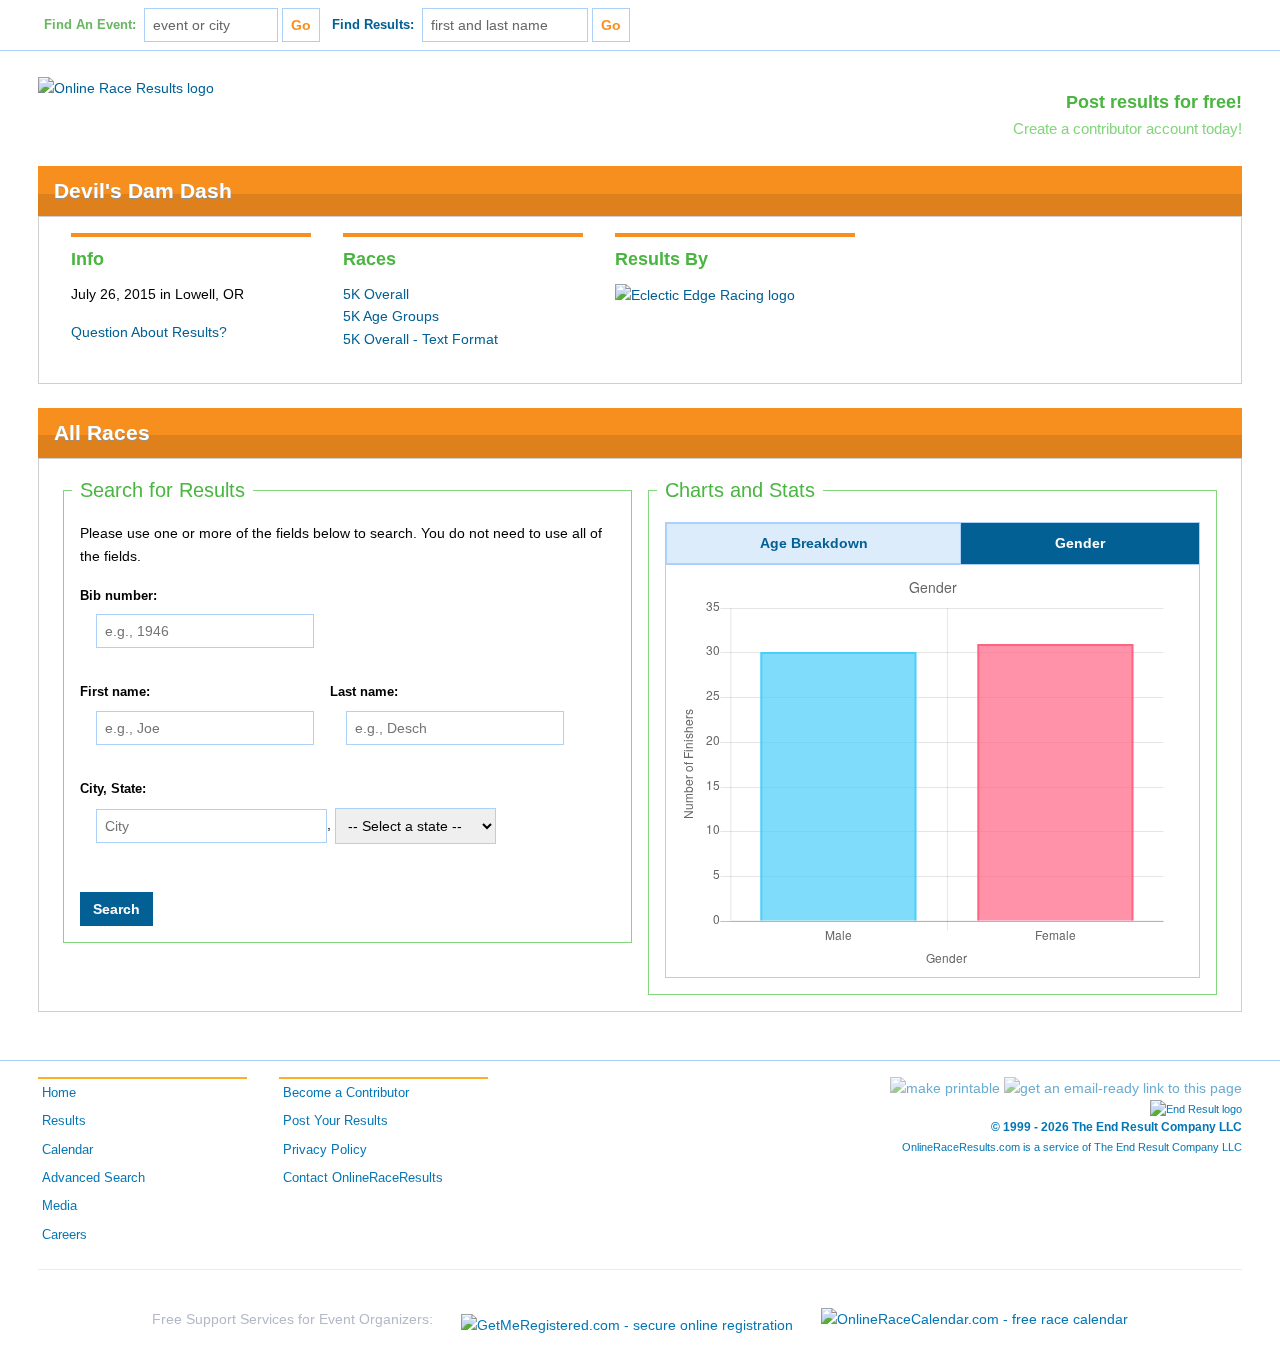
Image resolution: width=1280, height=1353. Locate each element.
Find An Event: (90, 25)
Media (59, 1206)
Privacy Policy (325, 1150)
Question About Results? (149, 332)
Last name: (364, 692)
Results (64, 1121)
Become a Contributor (346, 1093)
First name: (115, 692)
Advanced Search (93, 1178)
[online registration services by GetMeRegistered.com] (627, 1319)
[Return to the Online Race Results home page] (126, 87)
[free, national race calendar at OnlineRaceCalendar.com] (974, 1319)
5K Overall (376, 294)
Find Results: (373, 25)
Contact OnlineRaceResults (363, 1178)
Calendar (67, 1150)
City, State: (113, 789)
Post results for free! (1154, 102)
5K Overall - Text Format (420, 339)
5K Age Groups (391, 316)
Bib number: (118, 596)
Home (59, 1093)
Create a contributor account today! (1127, 128)
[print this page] (945, 1088)
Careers (64, 1235)
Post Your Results (335, 1121)
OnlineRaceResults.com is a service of (1072, 1147)
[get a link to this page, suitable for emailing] (1123, 1088)
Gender (1080, 543)
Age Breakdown (814, 543)
